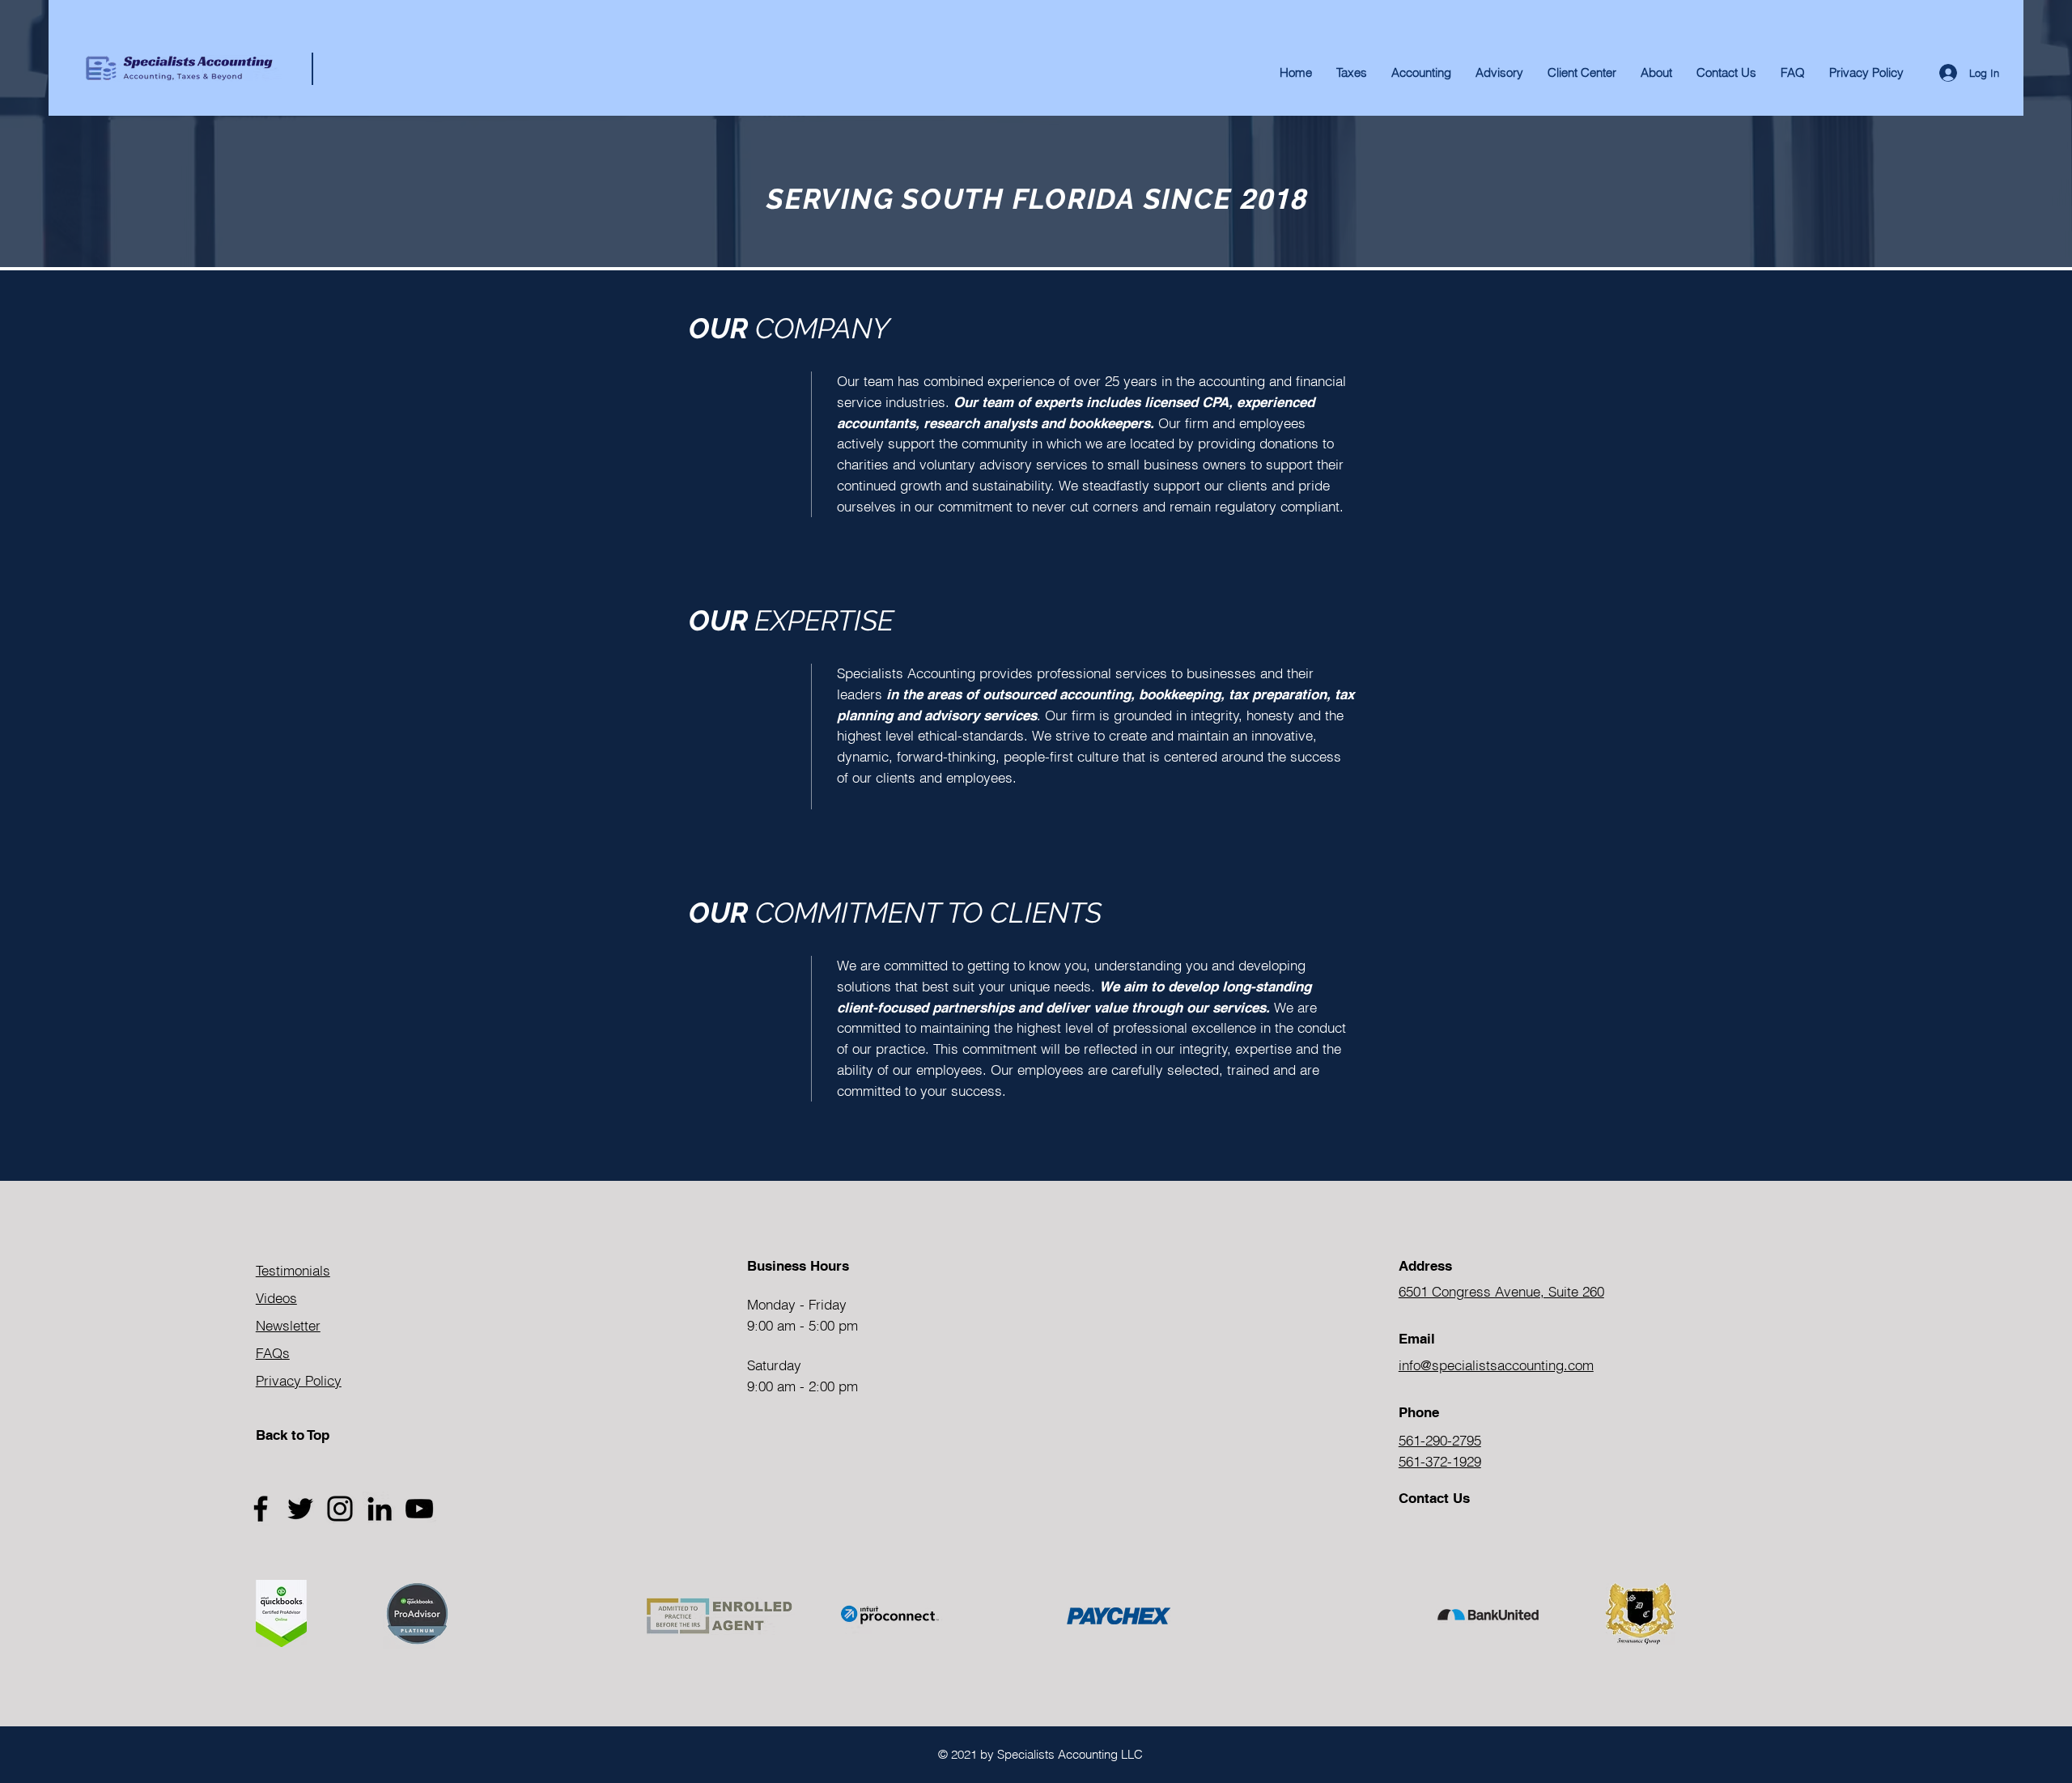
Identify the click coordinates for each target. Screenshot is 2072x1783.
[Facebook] (261, 1509)
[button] (1656, 73)
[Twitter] (300, 1509)
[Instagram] (340, 1509)
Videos (276, 1298)
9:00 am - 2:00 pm (802, 1386)
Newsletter (288, 1325)
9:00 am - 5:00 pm (802, 1325)
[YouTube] (419, 1509)
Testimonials (293, 1270)
